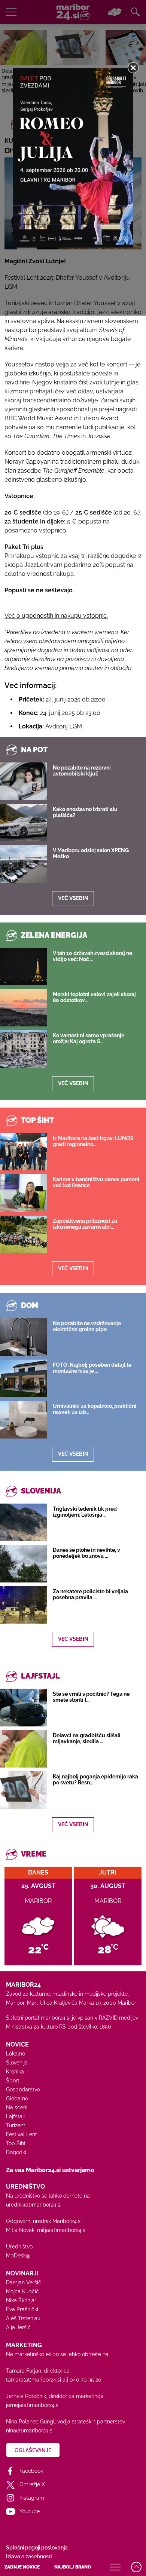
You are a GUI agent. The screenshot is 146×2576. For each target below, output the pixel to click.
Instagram (32, 2498)
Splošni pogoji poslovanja (37, 2548)
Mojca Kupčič (22, 2291)
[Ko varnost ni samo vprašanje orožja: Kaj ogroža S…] (23, 1049)
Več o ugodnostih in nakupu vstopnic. (56, 616)
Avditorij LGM (64, 726)
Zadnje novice (22, 2567)
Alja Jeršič (18, 2327)
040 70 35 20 (86, 2380)
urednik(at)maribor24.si (34, 2205)
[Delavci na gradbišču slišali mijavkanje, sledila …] (23, 1749)
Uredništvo (19, 2247)
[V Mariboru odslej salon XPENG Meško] (23, 864)
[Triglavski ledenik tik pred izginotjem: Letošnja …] (23, 1522)
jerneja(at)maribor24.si (33, 2405)
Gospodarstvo (23, 2090)
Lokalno (16, 2054)
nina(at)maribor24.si (30, 2431)
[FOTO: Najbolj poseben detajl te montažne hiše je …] (23, 1378)
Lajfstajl (16, 2116)
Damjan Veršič (24, 2282)
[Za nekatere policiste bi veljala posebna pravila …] (23, 1605)
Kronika (15, 2072)
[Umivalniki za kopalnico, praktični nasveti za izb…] (23, 1419)
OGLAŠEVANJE (33, 2450)
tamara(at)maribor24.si (34, 2380)
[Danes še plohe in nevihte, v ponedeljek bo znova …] (23, 1563)
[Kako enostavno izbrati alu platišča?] (23, 823)
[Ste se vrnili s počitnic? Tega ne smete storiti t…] (23, 1707)
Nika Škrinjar (21, 2300)
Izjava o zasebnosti (29, 2557)
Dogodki (16, 2152)
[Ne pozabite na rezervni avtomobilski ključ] (23, 781)
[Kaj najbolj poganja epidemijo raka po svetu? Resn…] (23, 1790)
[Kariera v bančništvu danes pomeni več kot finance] (23, 1193)
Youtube (30, 2511)
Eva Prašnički (22, 2309)
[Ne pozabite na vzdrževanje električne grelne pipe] (23, 1337)
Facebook (31, 2471)
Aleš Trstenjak (23, 2318)
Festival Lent (22, 2134)
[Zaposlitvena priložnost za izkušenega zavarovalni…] (23, 1234)
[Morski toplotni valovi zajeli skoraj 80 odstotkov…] (23, 1008)
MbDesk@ (18, 2256)
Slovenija (17, 2063)
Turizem (16, 2125)
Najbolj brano (73, 2567)
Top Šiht (16, 2143)
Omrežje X (32, 2484)
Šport (13, 2081)
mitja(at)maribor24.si (62, 2230)
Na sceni (17, 2107)
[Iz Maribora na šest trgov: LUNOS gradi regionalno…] (23, 1152)
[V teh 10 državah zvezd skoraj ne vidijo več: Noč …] (23, 967)
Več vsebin (73, 898)
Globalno (17, 2098)
